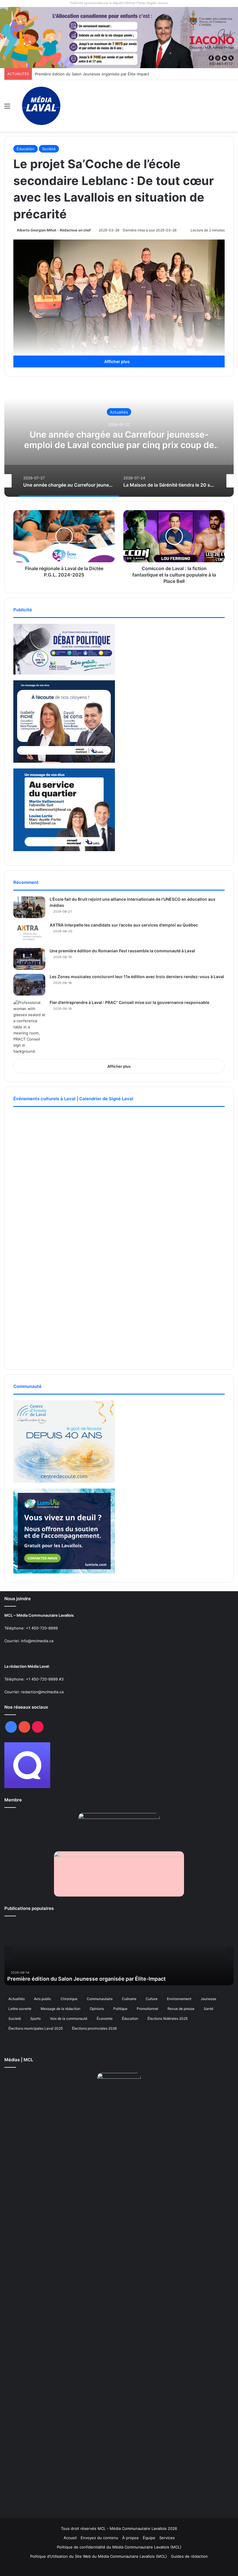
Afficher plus (117, 361)
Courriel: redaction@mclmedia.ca (34, 1692)
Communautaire (100, 1999)
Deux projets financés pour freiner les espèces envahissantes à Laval (98, 74)
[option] (119, 439)
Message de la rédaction (61, 2009)
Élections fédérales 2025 (167, 2018)
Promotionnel (147, 2009)
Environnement (179, 1999)
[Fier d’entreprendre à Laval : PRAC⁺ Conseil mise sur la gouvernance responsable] (29, 1027)
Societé (15, 2018)
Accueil (70, 2538)
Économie (105, 2018)
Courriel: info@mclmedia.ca (29, 1641)
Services (167, 2538)
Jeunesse (208, 1999)
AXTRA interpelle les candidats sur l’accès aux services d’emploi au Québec (124, 925)
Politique (120, 2009)
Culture (152, 1999)
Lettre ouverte (20, 2009)
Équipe (149, 2538)
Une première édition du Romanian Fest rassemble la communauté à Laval (122, 951)
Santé (209, 2009)
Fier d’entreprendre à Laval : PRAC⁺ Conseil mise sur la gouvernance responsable (129, 1002)
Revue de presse (181, 2009)
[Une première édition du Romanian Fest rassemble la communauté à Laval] (29, 959)
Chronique (69, 1999)
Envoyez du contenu (99, 2538)
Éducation (26, 149)
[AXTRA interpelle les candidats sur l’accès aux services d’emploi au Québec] (29, 933)
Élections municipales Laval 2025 (36, 2028)
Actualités (119, 412)
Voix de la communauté (69, 2018)
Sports (35, 2018)
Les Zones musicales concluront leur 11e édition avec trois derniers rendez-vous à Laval (137, 977)
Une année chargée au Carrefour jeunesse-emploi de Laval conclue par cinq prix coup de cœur (119, 445)
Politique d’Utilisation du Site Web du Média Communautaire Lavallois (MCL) (99, 2556)
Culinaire (129, 1999)
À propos (130, 2538)
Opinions (97, 2009)
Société (49, 149)
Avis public (43, 1999)
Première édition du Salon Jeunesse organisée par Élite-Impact (86, 1979)
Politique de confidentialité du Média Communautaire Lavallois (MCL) (119, 2547)
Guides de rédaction (189, 2556)
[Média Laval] (41, 106)
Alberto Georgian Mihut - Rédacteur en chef (54, 230)
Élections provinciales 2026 (94, 2028)
